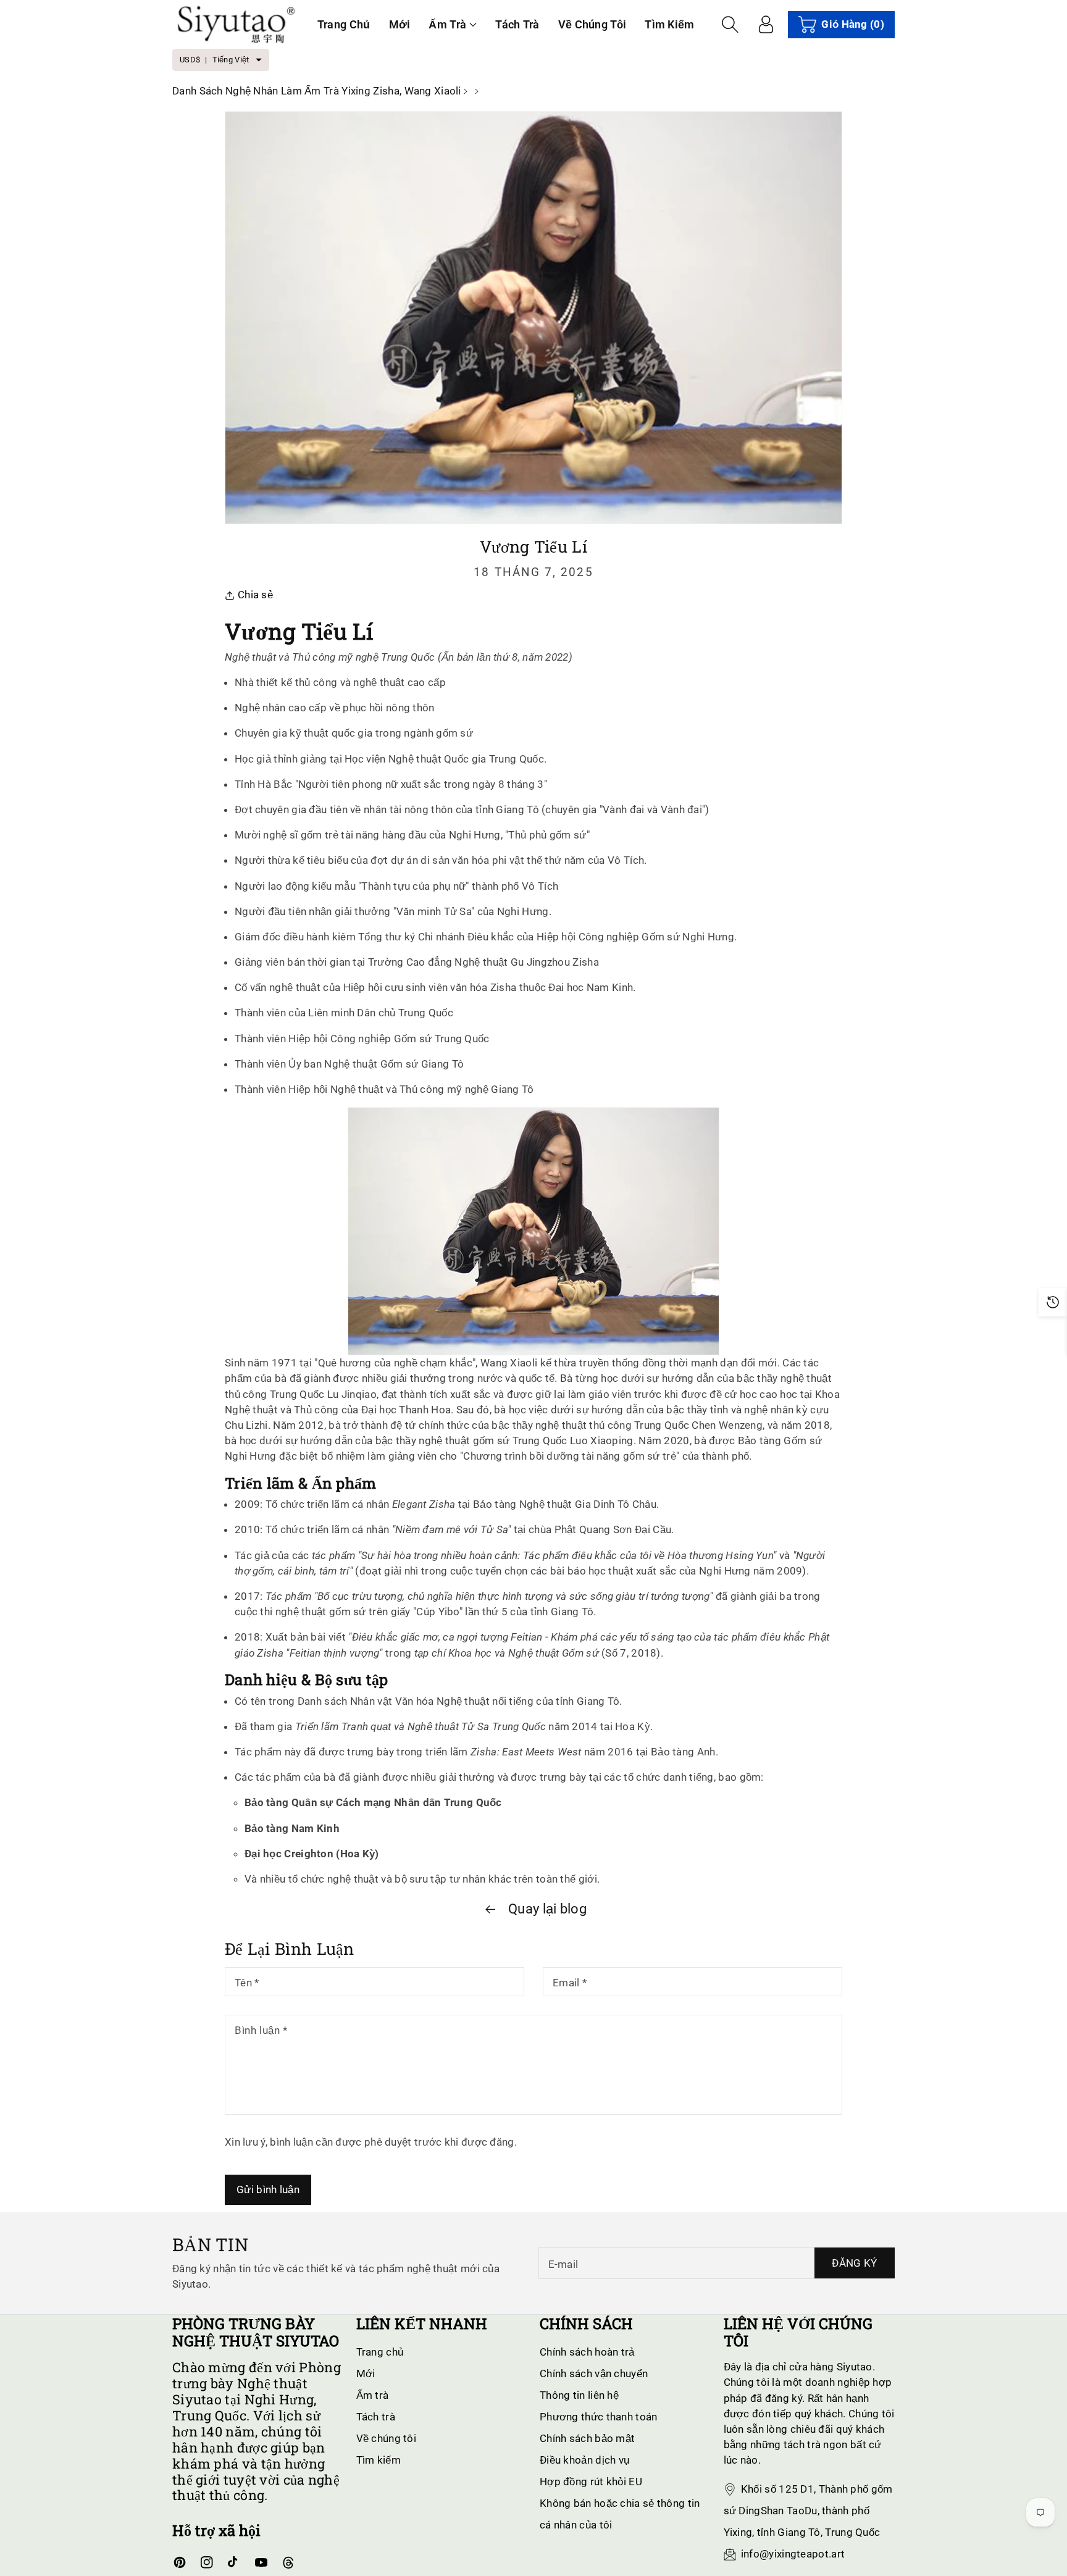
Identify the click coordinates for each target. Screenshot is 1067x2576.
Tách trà (376, 2417)
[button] (453, 24)
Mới (366, 2373)
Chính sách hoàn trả (587, 2352)
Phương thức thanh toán (599, 2417)
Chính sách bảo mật (587, 2438)
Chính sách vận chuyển (594, 2373)
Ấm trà (447, 24)
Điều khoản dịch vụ (584, 2460)
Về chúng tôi (387, 2438)
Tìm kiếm (379, 2460)
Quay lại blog (546, 1909)
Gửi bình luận (268, 2189)
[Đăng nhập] (766, 25)
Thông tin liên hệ (579, 2395)
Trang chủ (380, 2352)
